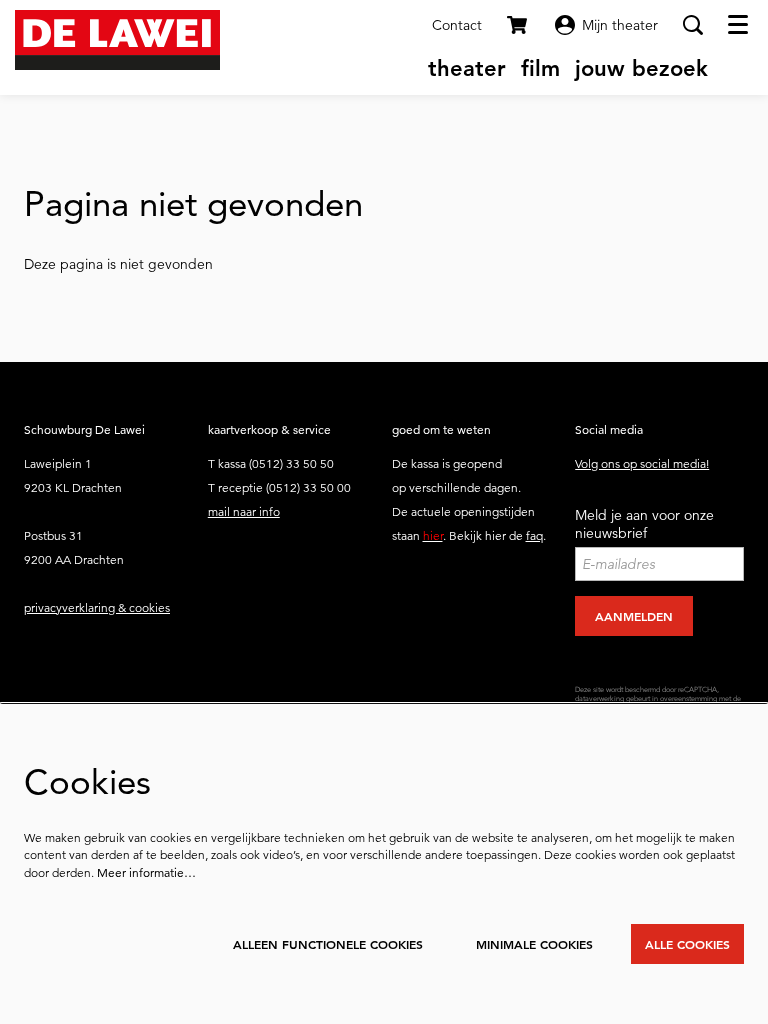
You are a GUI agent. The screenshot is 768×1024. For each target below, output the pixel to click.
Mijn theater (620, 25)
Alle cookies (687, 944)
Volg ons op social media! (642, 463)
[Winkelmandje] (518, 25)
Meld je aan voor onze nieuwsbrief (644, 524)
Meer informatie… (146, 872)
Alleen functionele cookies (328, 944)
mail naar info (244, 511)
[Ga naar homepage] (117, 40)
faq (534, 535)
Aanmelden (634, 616)
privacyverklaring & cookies (97, 607)
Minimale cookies (534, 944)
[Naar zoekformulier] (693, 25)
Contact (457, 25)
